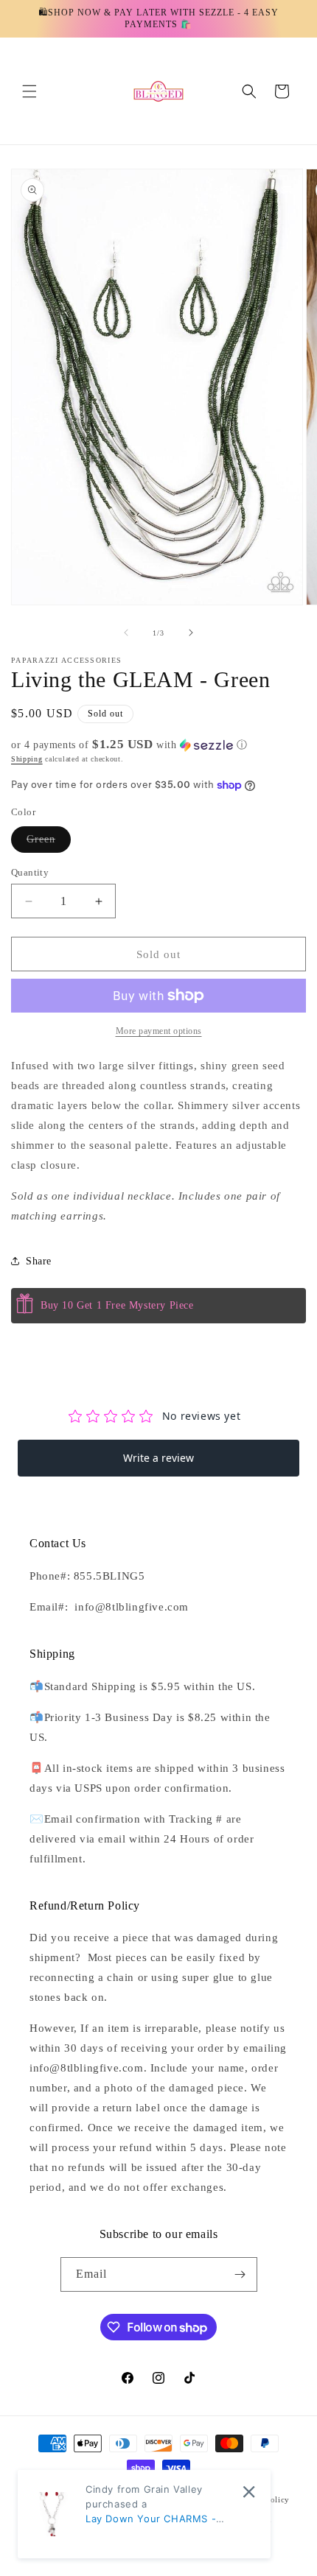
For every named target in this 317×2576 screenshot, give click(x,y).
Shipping (27, 759)
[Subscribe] (240, 2274)
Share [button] (39, 1261)
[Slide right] (191, 633)
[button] (29, 91)
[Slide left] (126, 633)
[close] (249, 2492)
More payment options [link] (159, 1031)
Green (49, 843)
